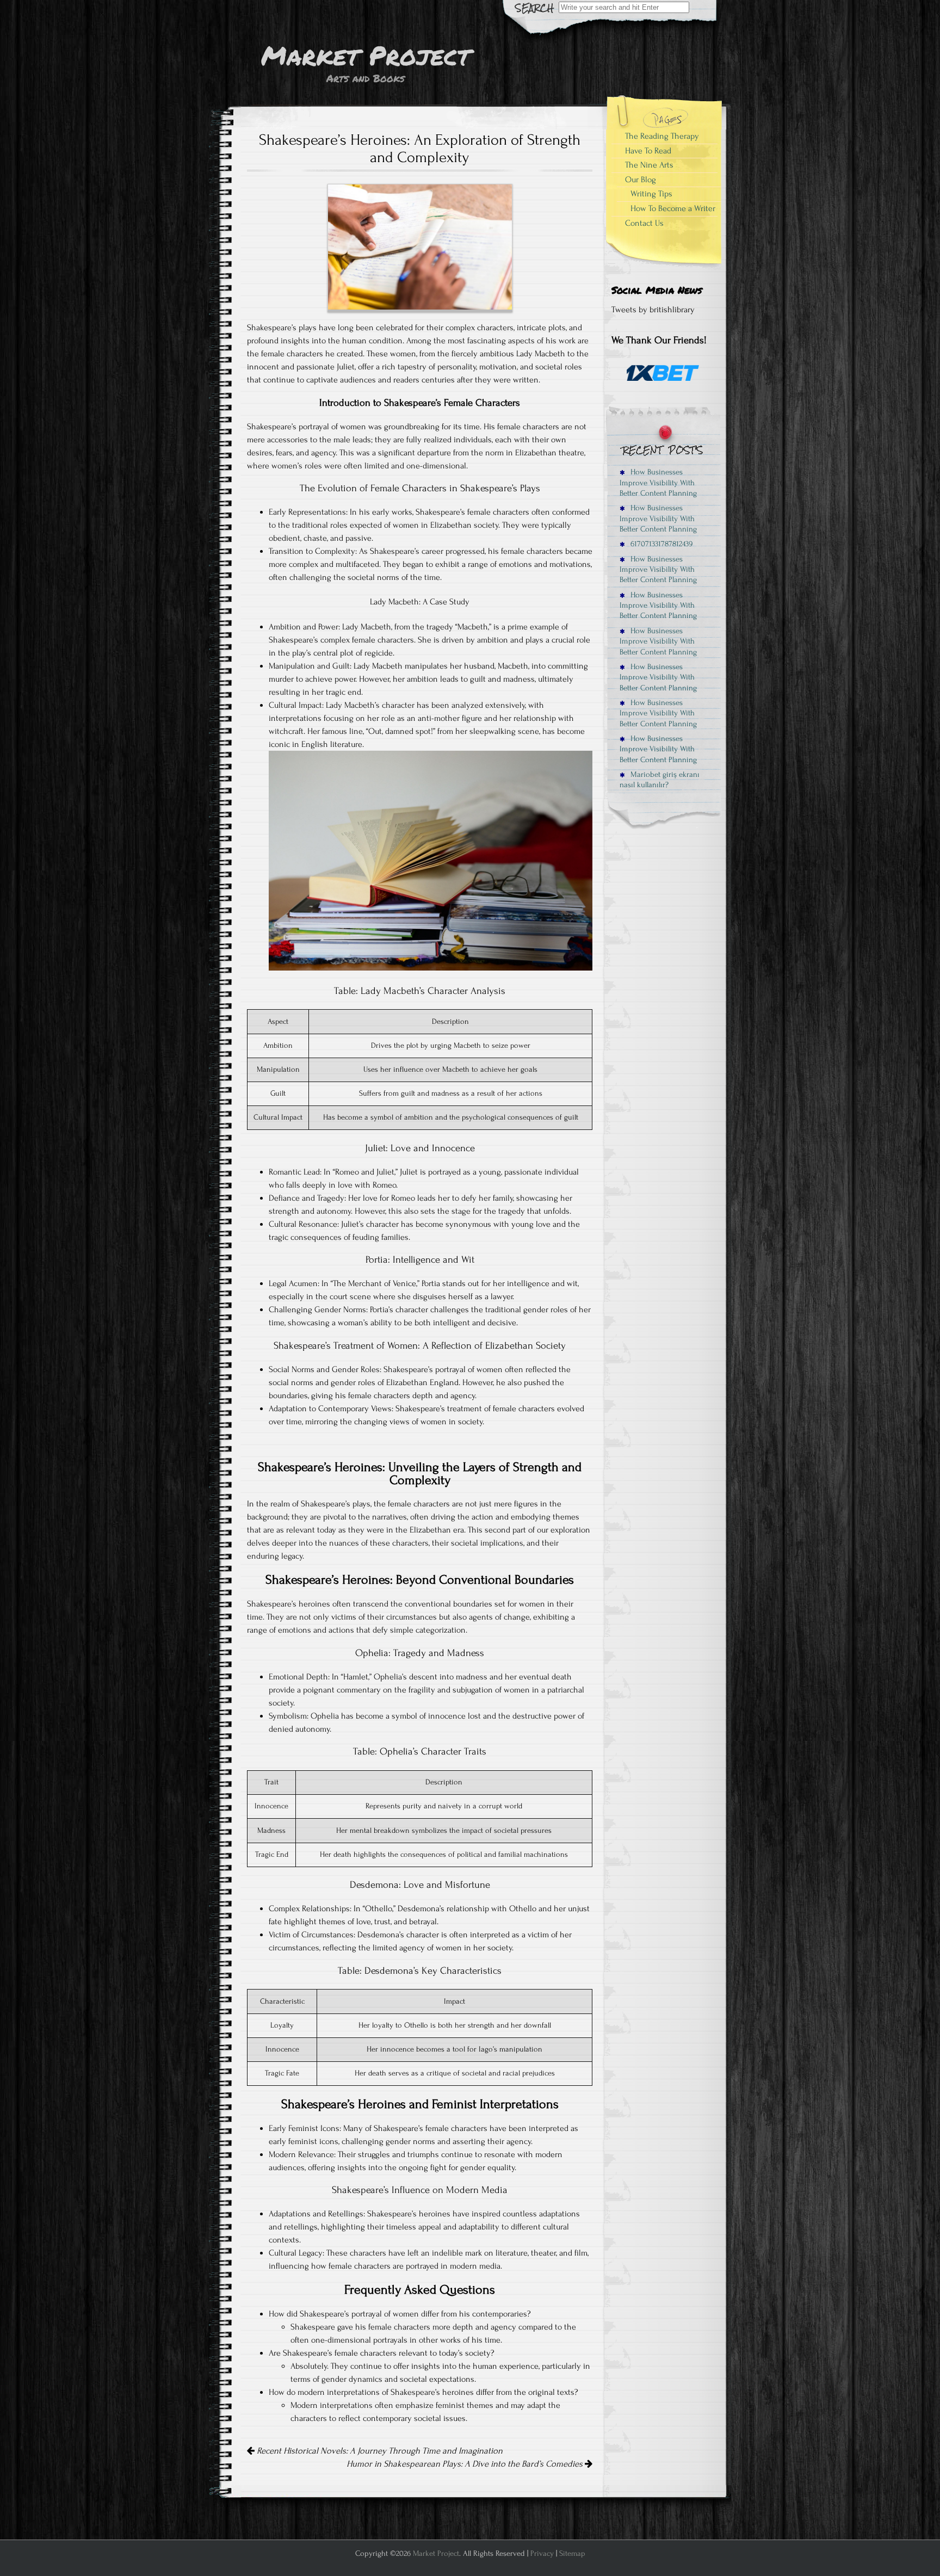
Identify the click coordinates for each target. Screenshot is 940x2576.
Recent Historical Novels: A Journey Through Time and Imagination (379, 2451)
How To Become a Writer (673, 208)
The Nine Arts (649, 165)
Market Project (436, 2553)
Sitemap (572, 2553)
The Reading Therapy (662, 136)
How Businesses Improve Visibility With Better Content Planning (658, 483)
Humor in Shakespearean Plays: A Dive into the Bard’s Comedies (466, 2464)
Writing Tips (651, 194)
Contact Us (644, 223)
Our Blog (641, 180)
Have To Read (648, 151)
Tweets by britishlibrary (653, 310)
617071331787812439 (660, 544)
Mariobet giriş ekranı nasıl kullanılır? (660, 780)
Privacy (542, 2553)
